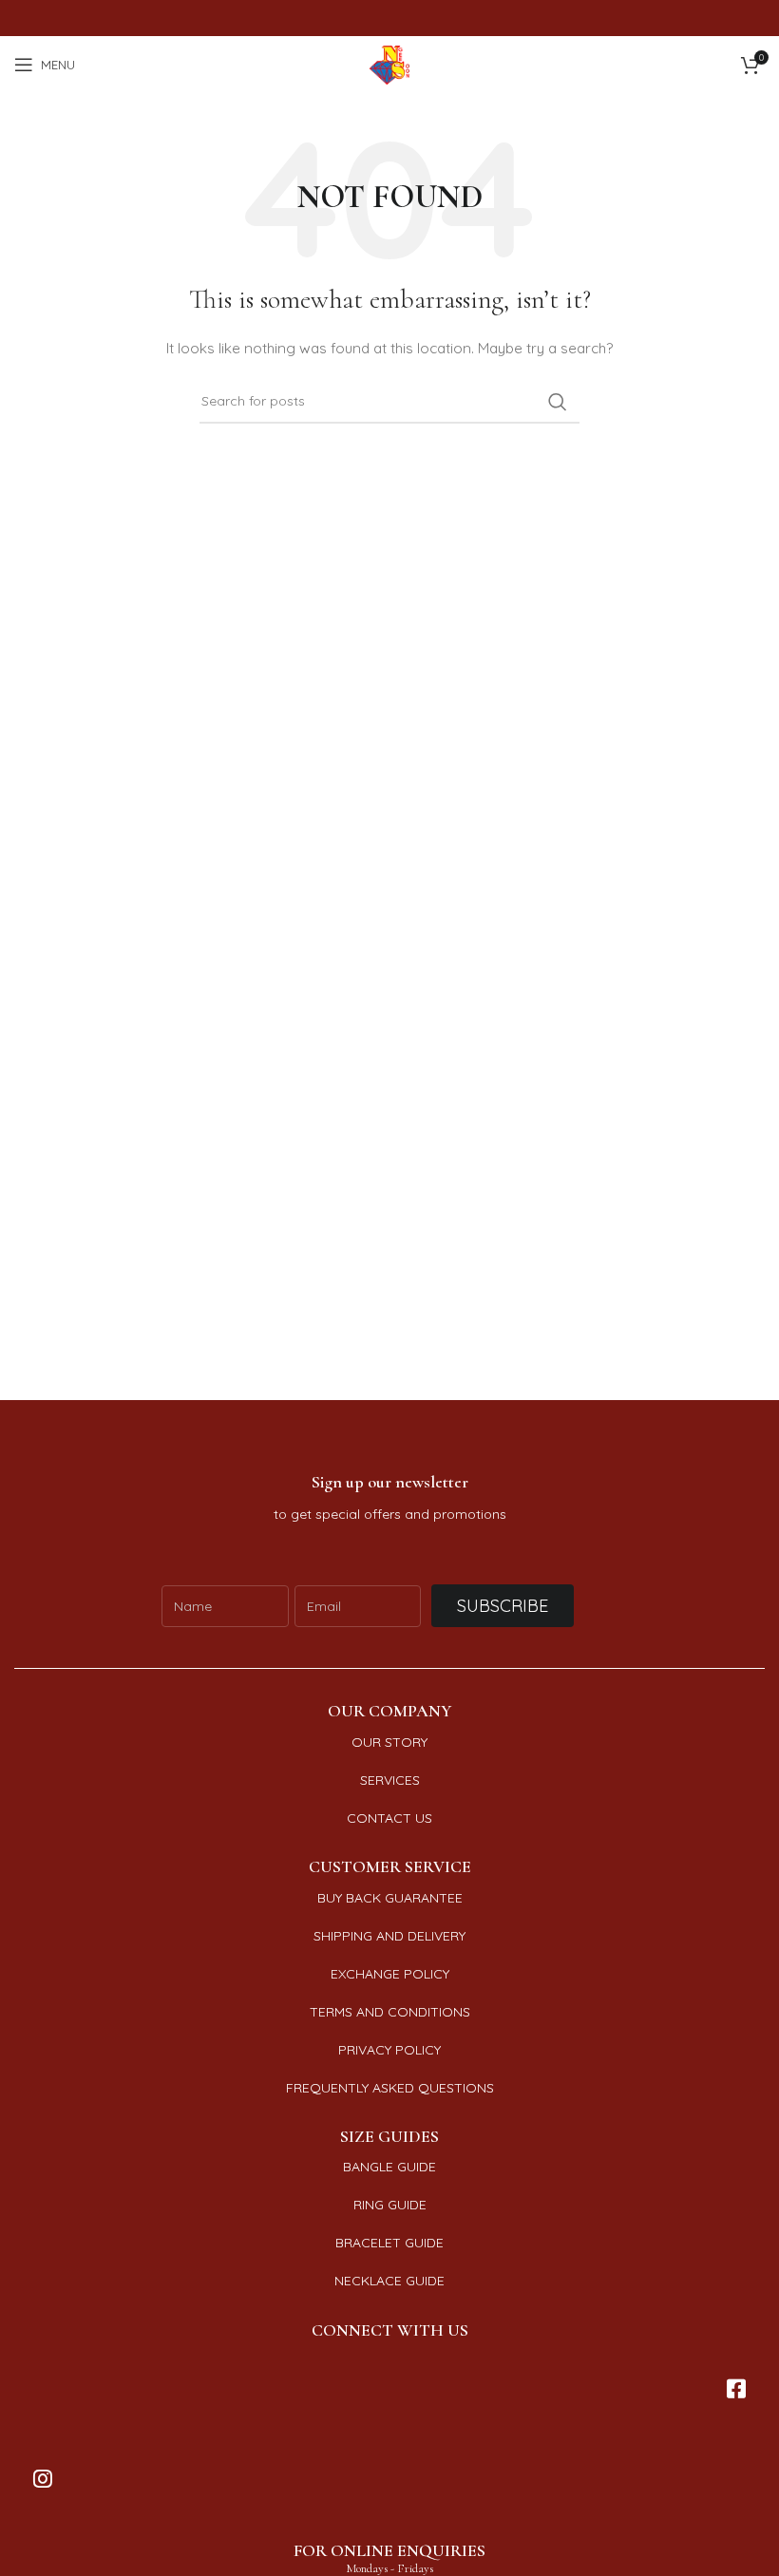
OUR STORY (389, 1742)
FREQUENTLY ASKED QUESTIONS (390, 2088)
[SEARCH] (558, 402)
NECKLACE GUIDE (389, 2281)
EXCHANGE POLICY (390, 1974)
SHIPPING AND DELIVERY (389, 1936)
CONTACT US (389, 1818)
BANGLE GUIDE (389, 2167)
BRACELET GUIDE (389, 2243)
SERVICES (390, 1780)
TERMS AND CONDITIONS (390, 2012)
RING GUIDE (390, 2205)
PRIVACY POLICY (389, 2050)
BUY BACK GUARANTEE (390, 1898)
